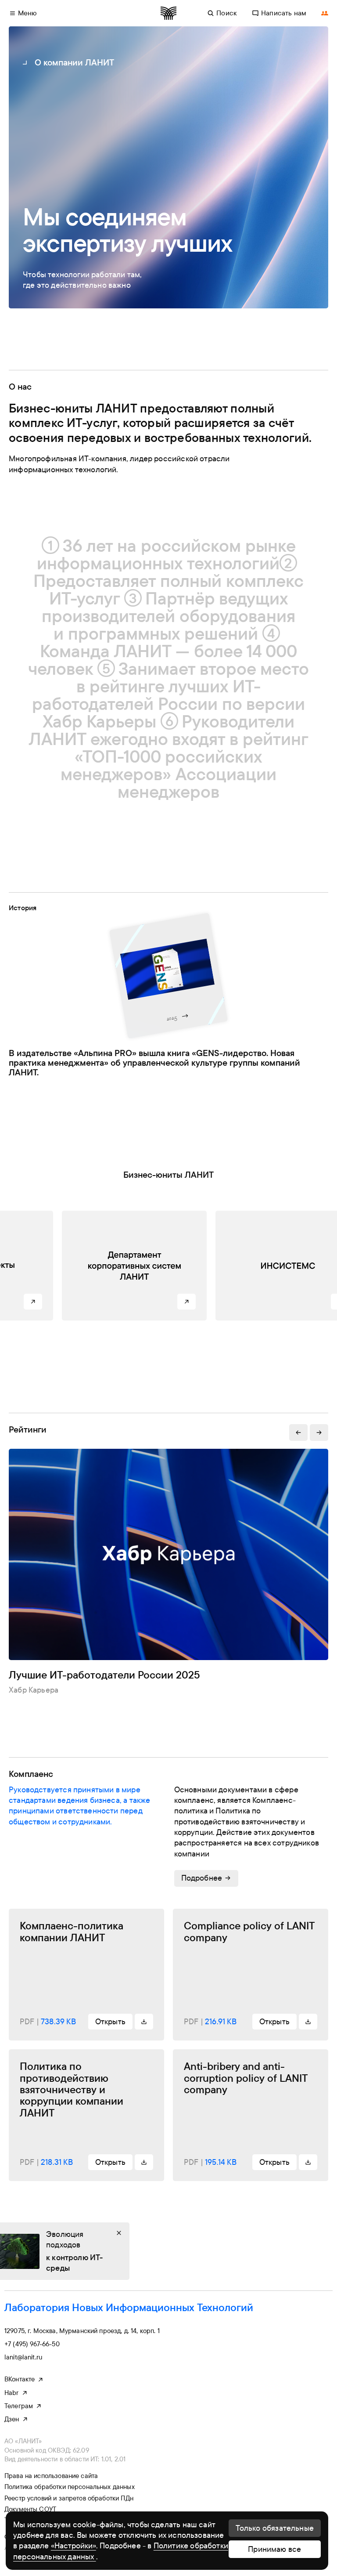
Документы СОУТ (30, 2509)
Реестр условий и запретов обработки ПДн (69, 2498)
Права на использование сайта (51, 2476)
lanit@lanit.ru (23, 2357)
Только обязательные (275, 2528)
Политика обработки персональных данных (70, 2487)
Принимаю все (274, 2549)
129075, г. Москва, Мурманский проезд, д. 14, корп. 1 (82, 2331)
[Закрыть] (119, 2233)
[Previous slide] (298, 1433)
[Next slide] (319, 1433)
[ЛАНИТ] (168, 13)
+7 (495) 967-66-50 (32, 2344)
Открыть (110, 2021)
